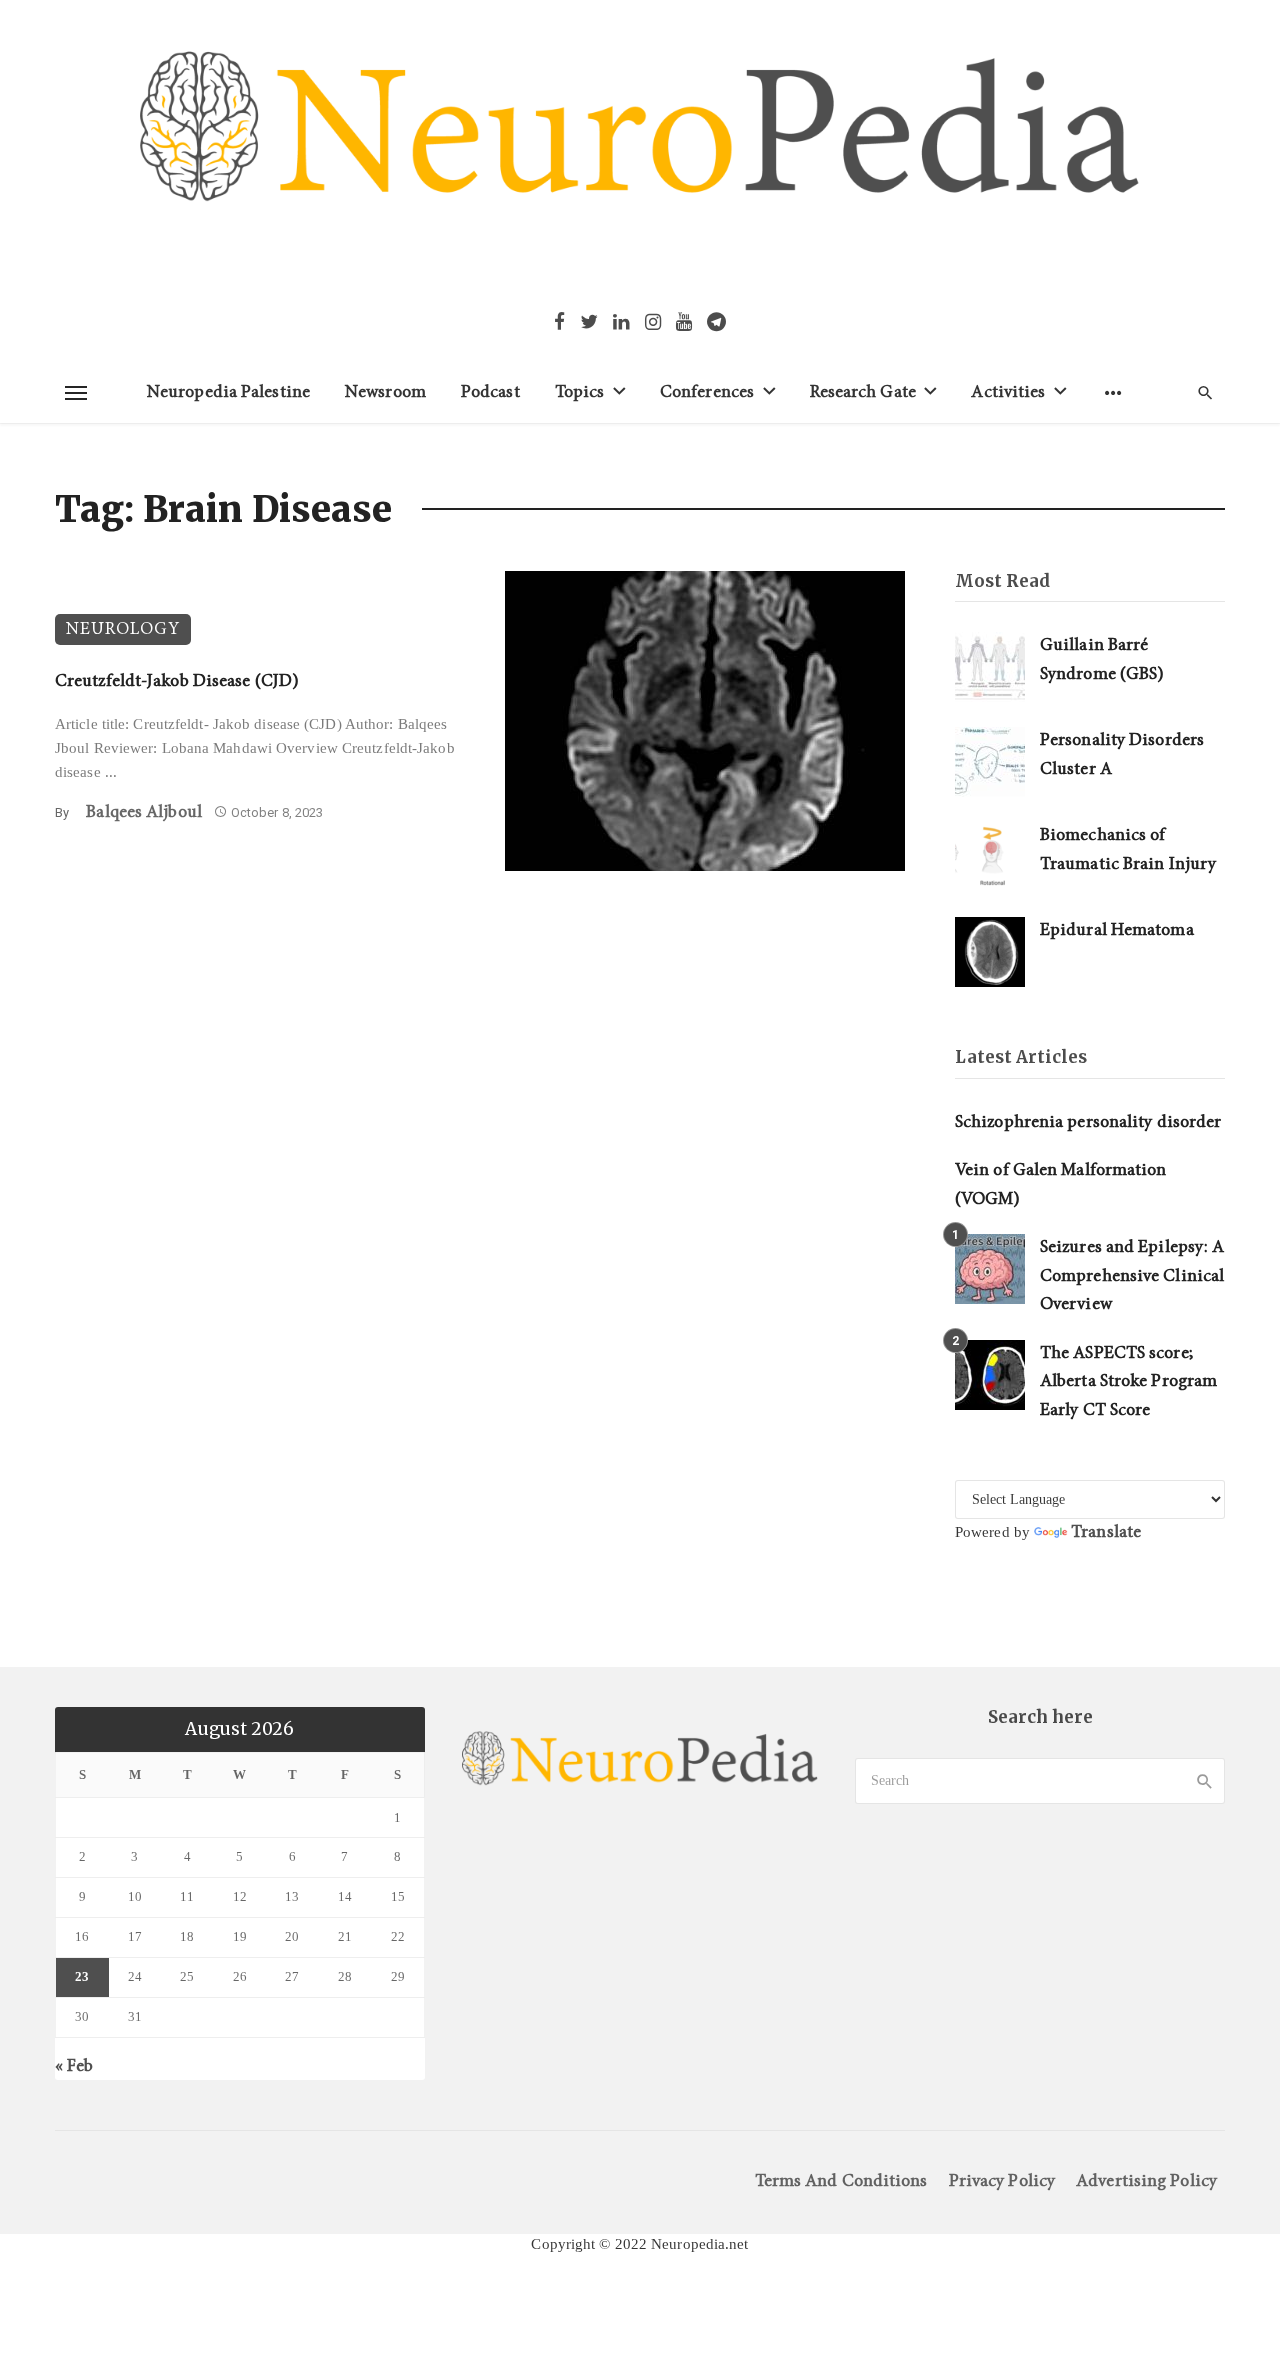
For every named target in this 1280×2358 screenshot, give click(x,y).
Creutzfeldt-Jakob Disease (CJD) (177, 681)
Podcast (490, 392)
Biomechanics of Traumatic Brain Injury (1128, 850)
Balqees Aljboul (144, 812)
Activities (1008, 392)
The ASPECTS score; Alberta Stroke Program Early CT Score (1128, 1382)
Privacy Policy (1002, 2181)
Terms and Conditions (841, 2181)
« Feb (74, 2066)
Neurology (123, 629)
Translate (1106, 1532)
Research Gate (863, 392)
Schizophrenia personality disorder (1088, 1122)
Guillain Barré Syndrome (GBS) (1102, 660)
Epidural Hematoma (1117, 930)
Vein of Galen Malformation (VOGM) (1061, 1185)
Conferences (707, 392)
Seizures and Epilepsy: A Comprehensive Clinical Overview (1132, 1276)
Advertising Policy (1146, 2181)
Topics (580, 392)
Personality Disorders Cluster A (1122, 755)
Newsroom (385, 392)
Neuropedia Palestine (228, 392)
